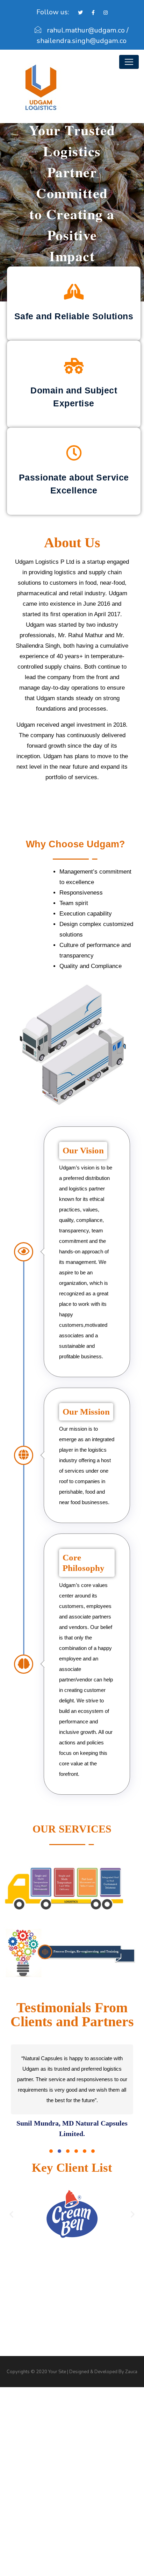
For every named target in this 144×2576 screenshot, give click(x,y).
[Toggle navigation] (129, 62)
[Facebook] (90, 13)
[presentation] (51, 2151)
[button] (11, 2214)
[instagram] (102, 13)
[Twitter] (77, 13)
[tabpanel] (72, 2092)
